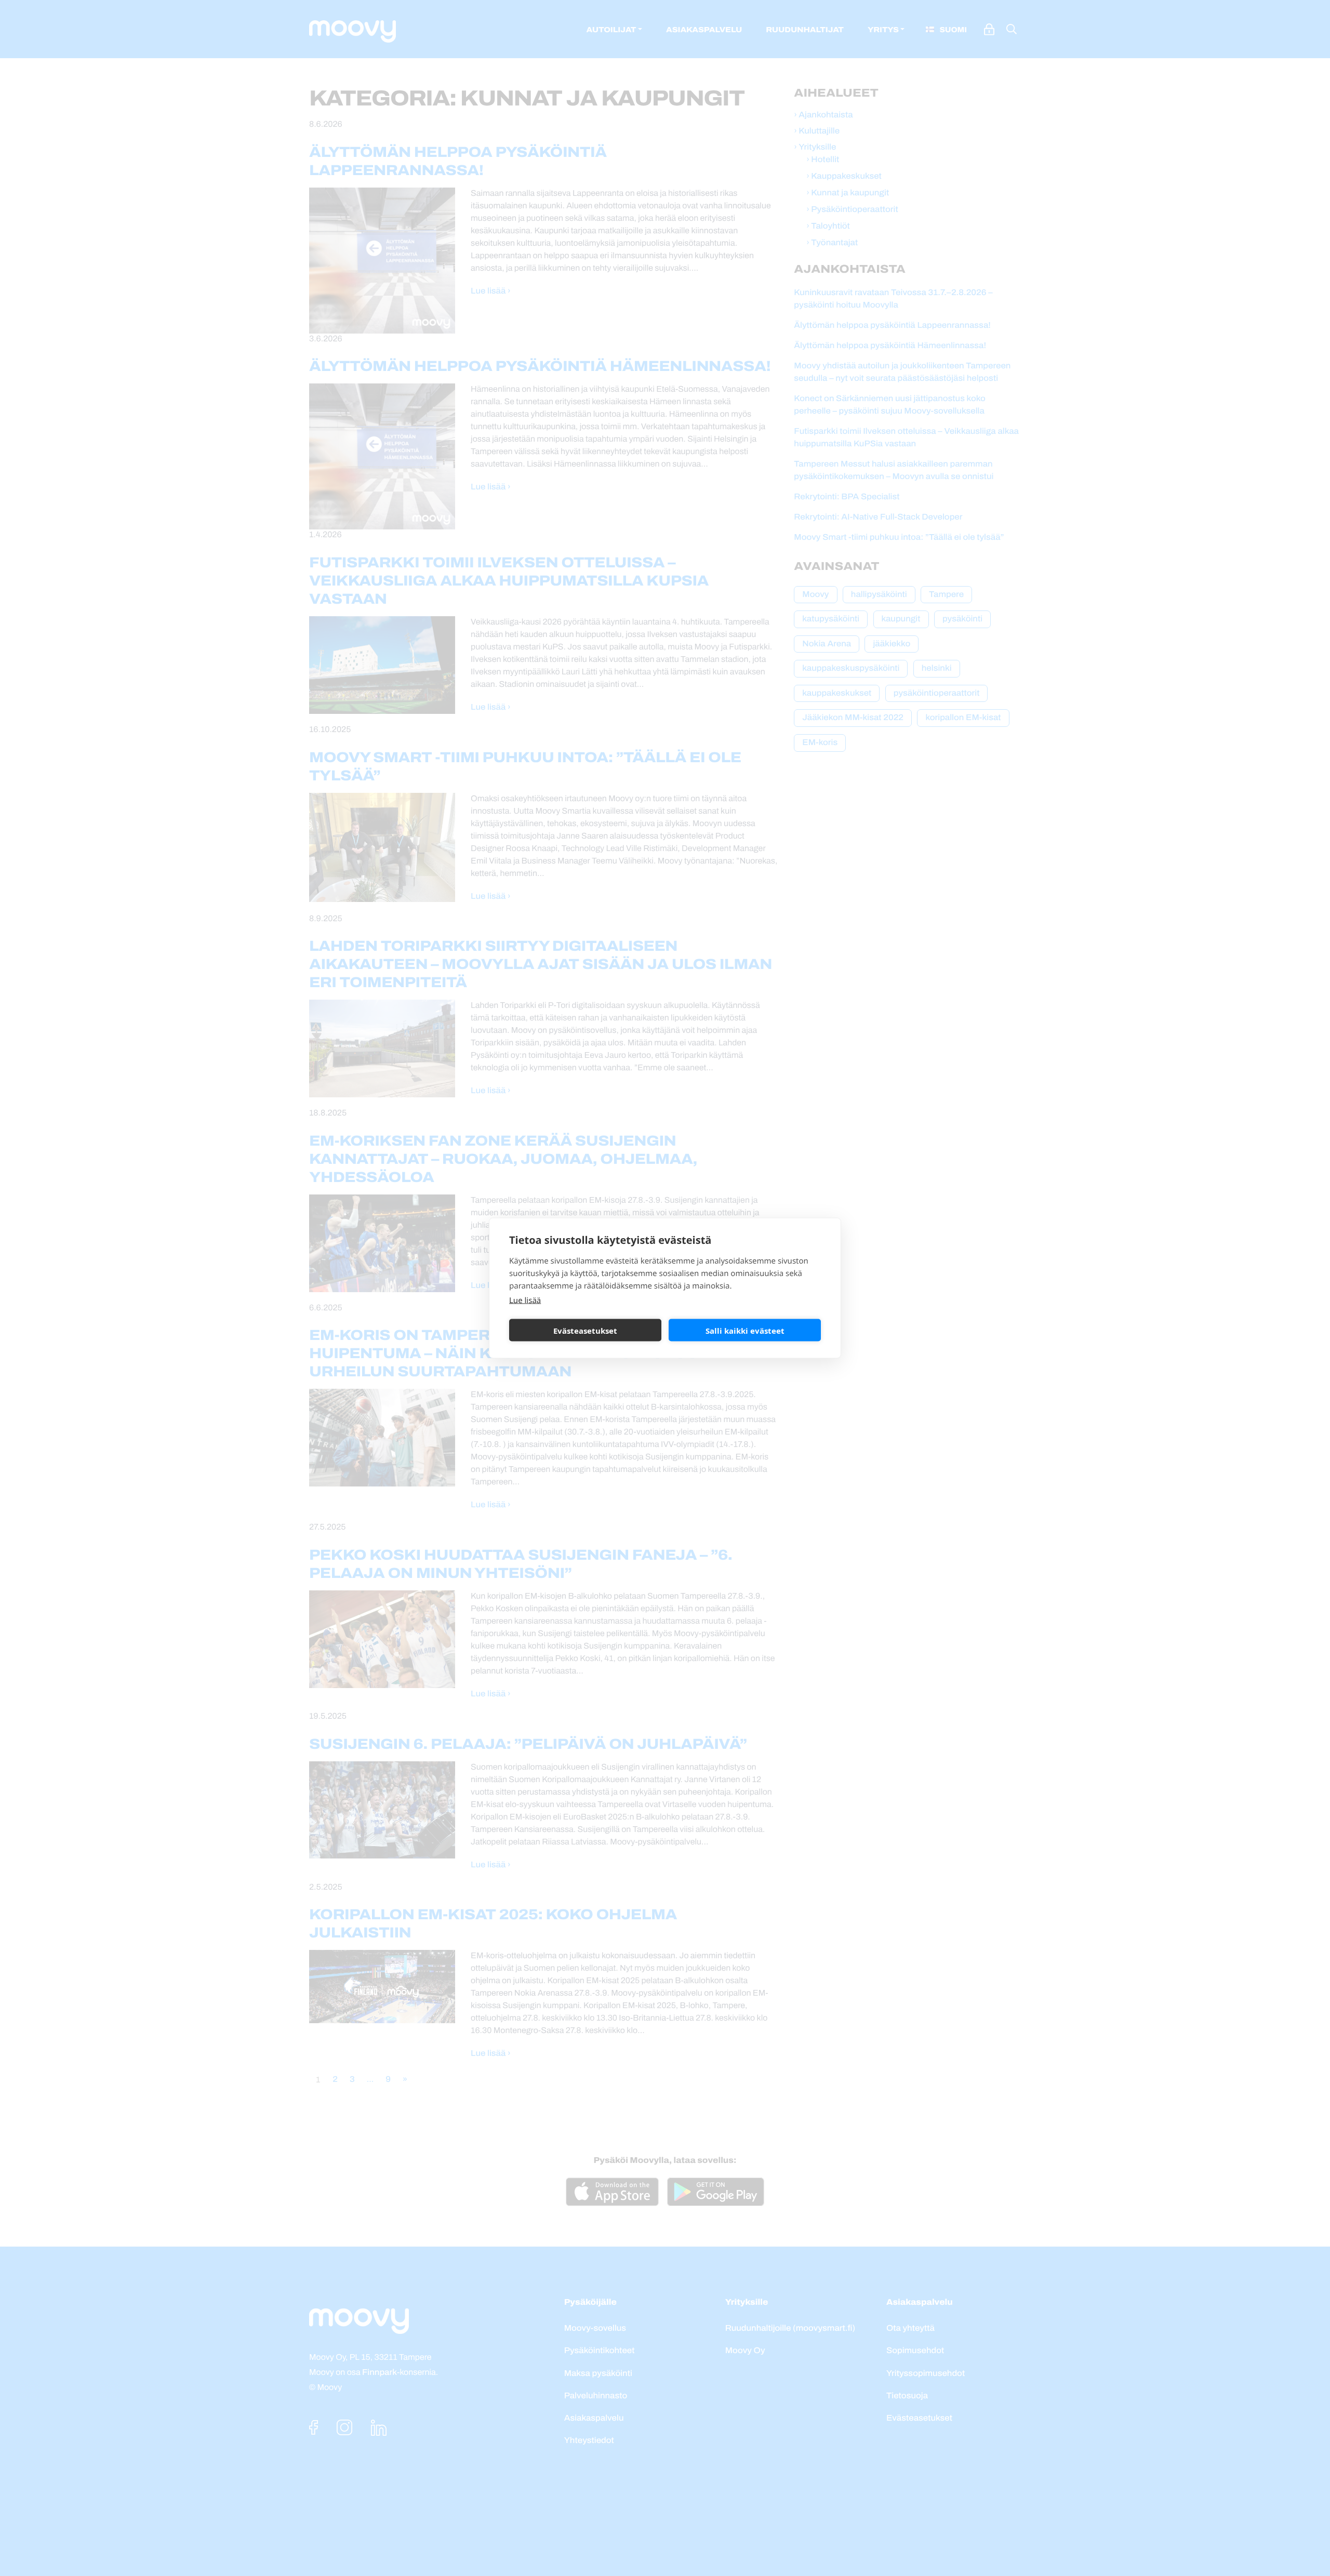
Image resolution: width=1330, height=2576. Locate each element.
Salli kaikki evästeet (745, 1330)
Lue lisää (525, 1300)
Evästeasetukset (585, 1330)
